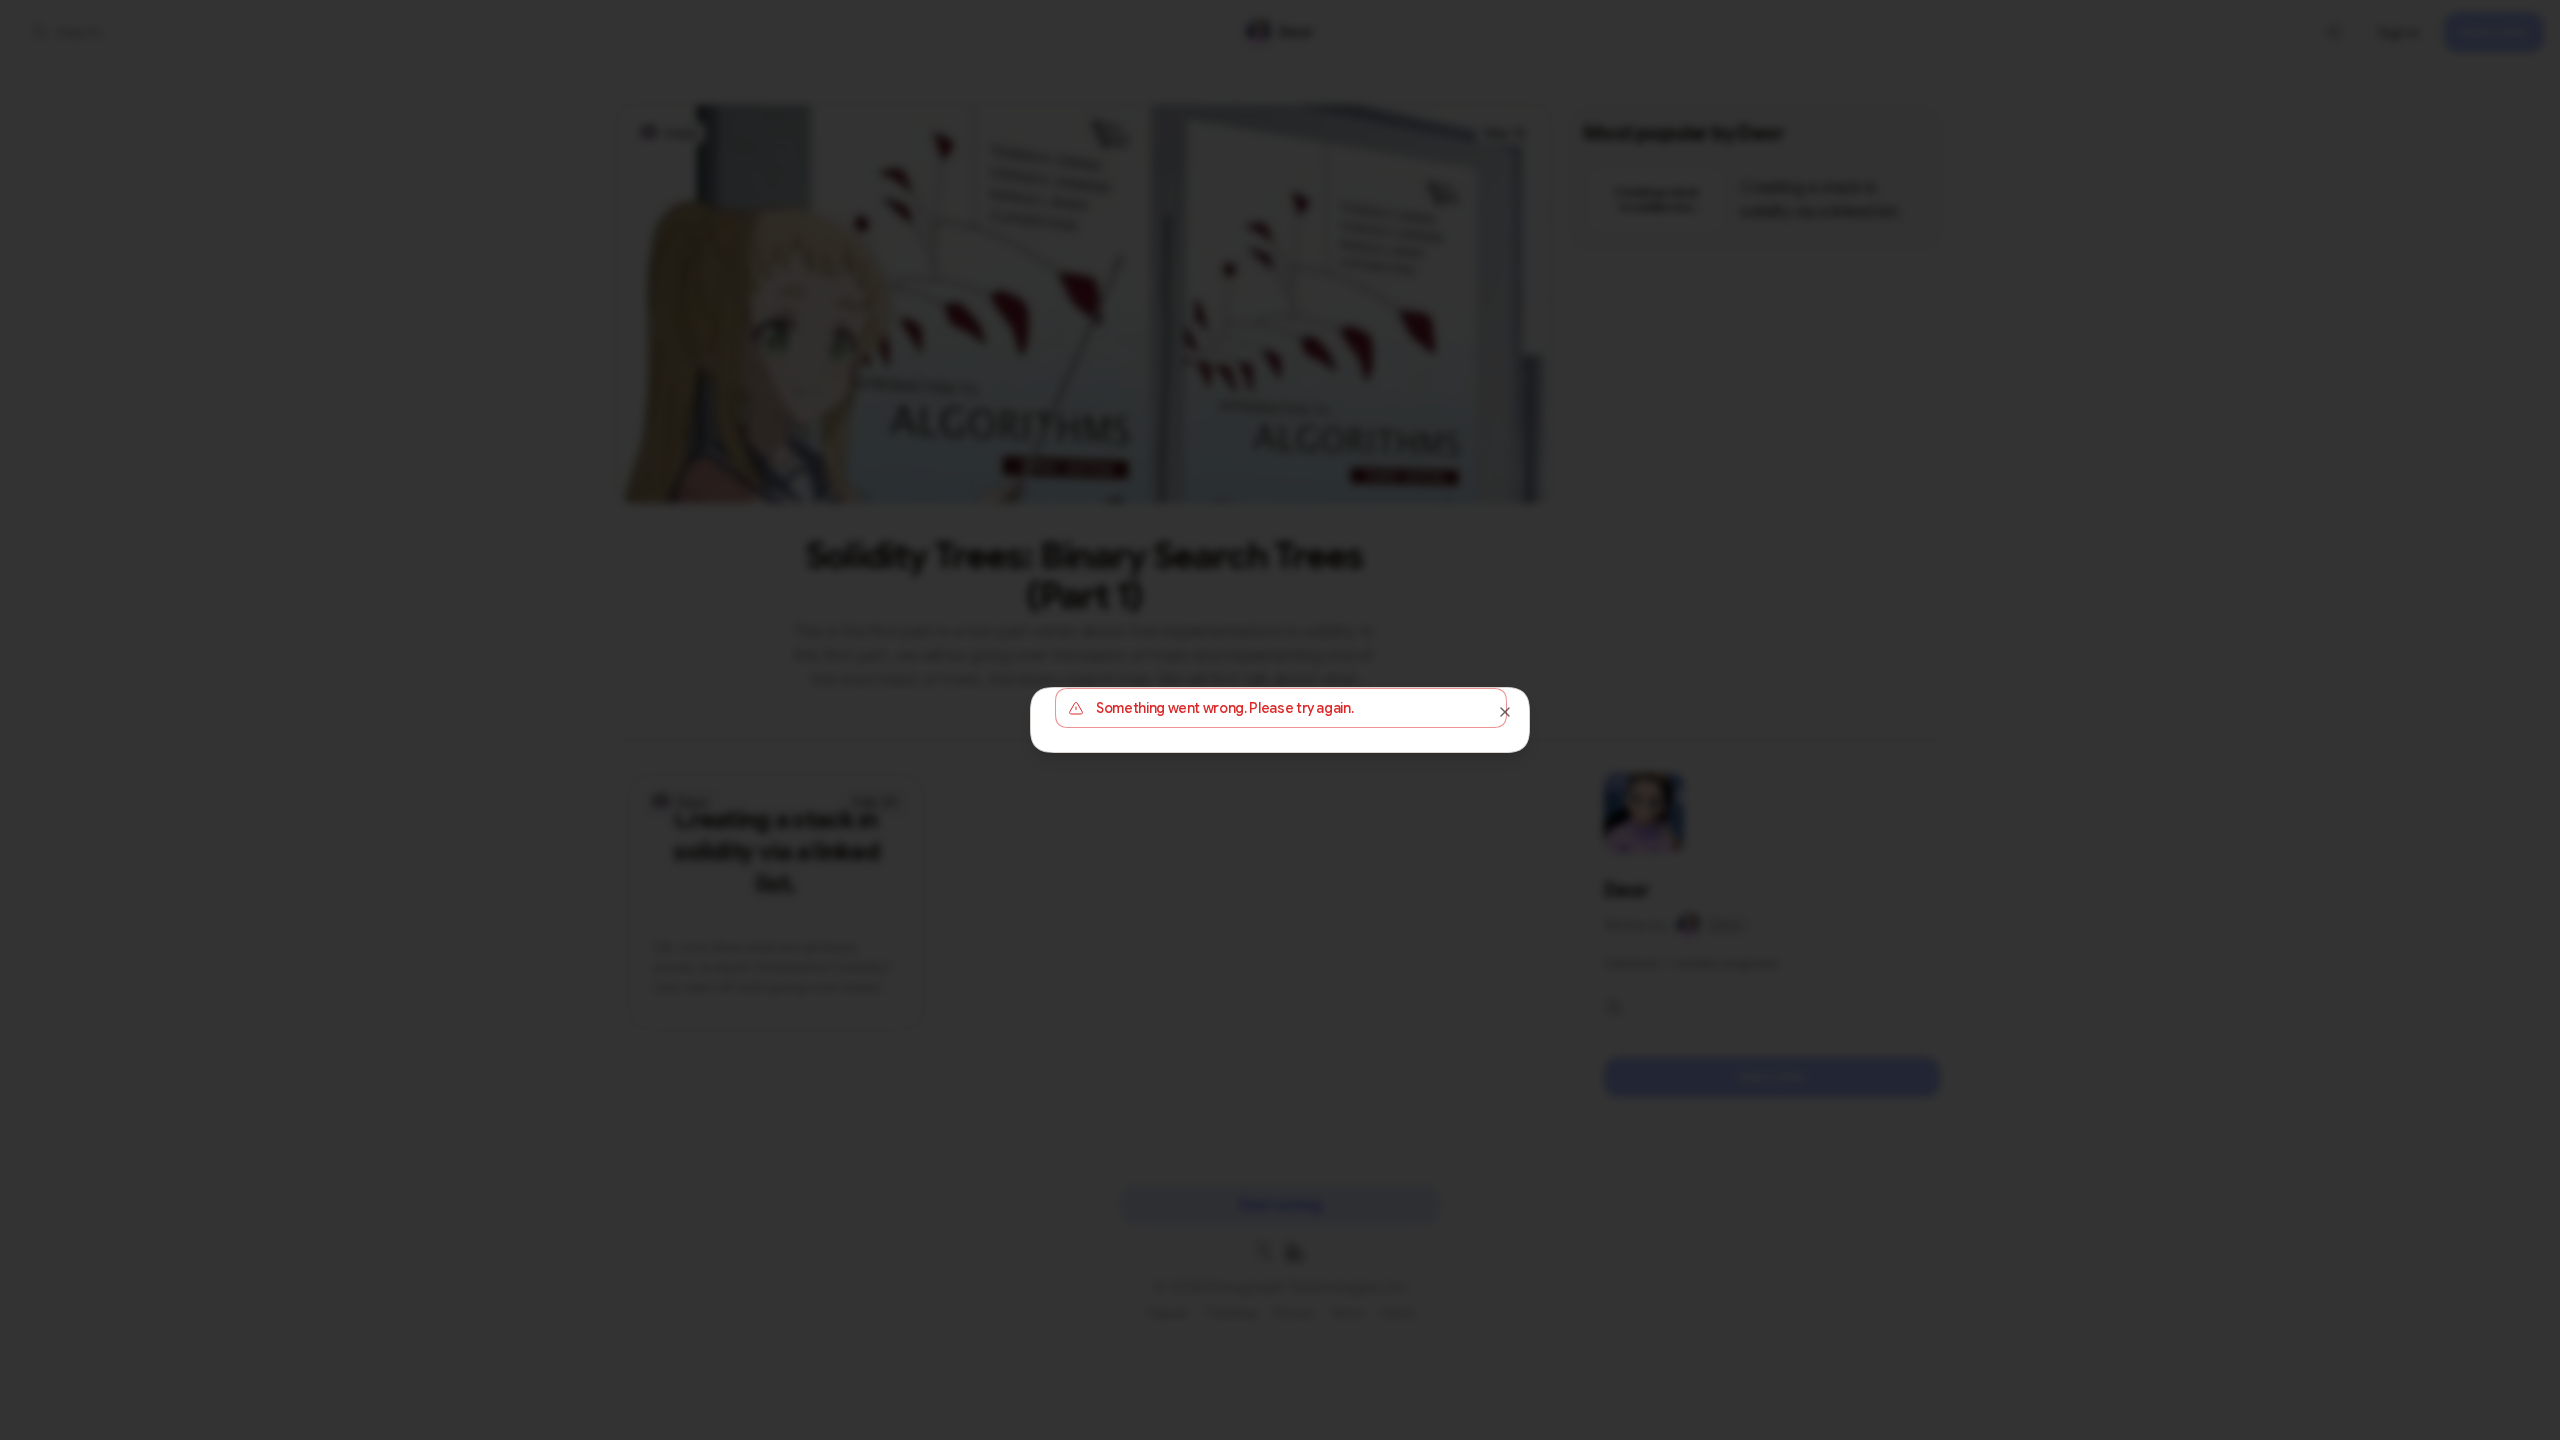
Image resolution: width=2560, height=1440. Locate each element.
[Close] (1505, 712)
